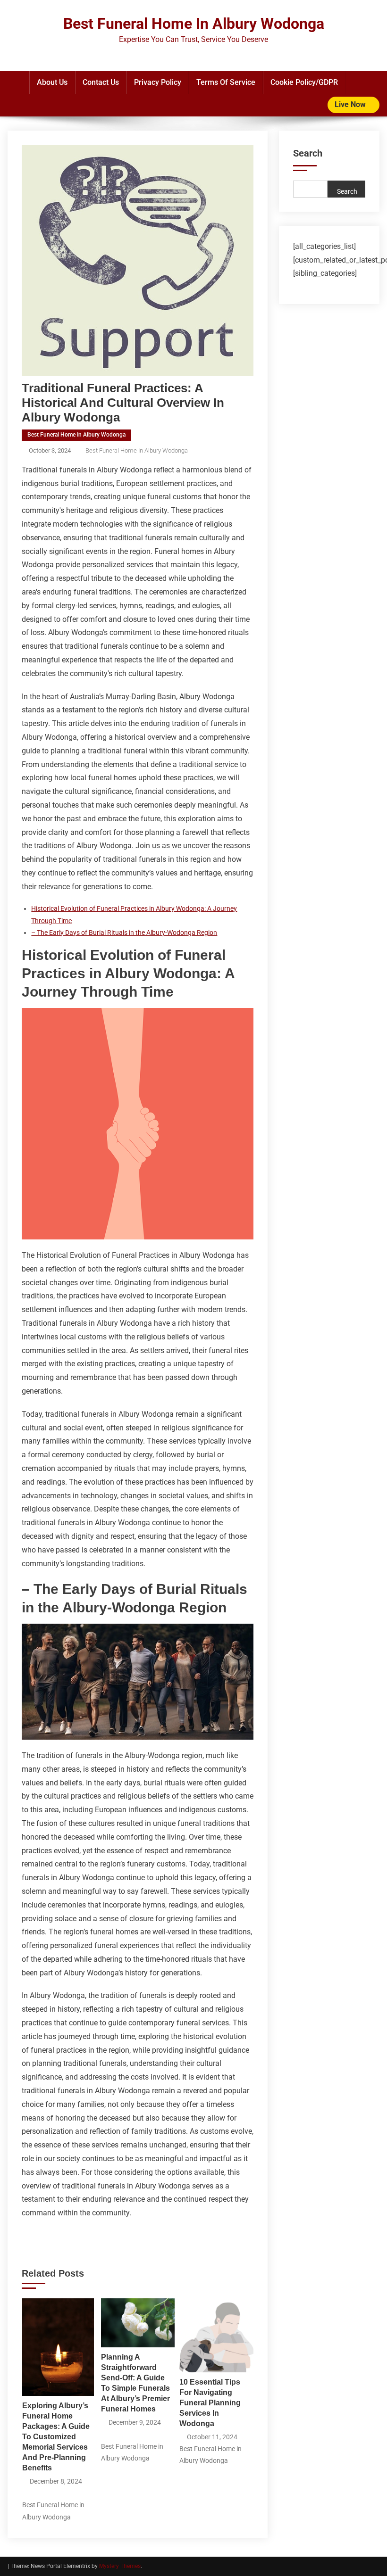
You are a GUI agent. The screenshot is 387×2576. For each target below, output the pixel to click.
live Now (351, 104)
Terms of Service (226, 82)
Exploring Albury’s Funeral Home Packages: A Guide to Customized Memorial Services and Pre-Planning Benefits (56, 2437)
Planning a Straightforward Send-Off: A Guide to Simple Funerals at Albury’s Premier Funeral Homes (135, 2383)
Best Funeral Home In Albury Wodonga (194, 24)
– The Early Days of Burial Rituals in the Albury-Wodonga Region (124, 933)
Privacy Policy (158, 82)
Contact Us (101, 82)
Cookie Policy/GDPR (304, 82)
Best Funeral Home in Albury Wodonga (76, 435)
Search (308, 153)
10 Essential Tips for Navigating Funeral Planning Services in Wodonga (210, 2403)
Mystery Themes (120, 2566)
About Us (52, 82)
